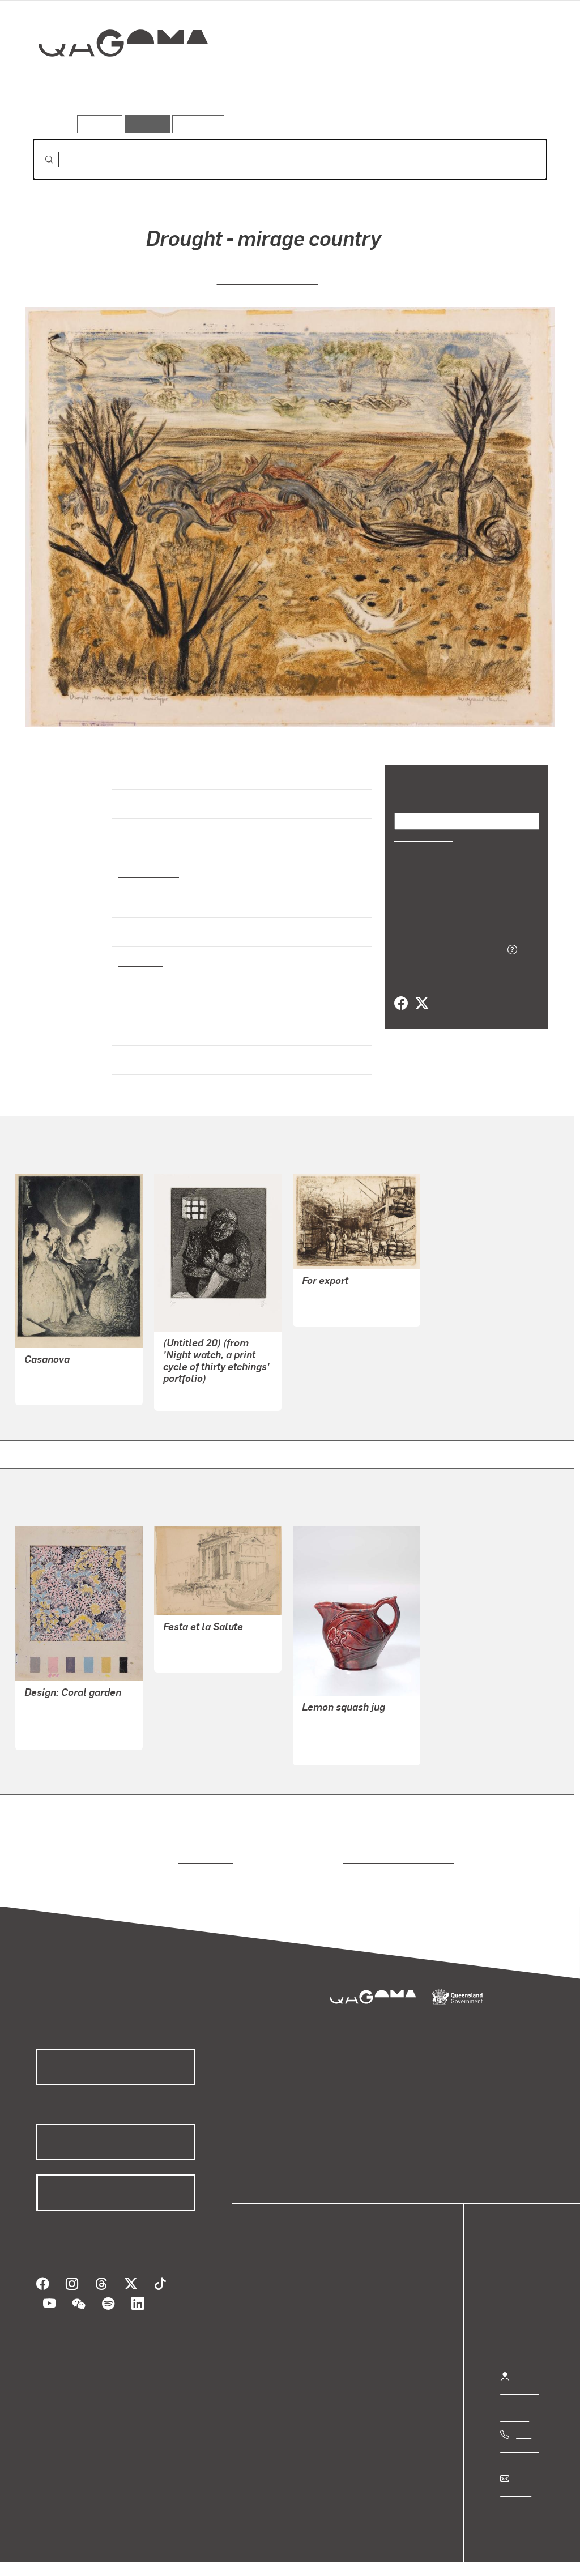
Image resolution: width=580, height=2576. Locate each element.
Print (129, 922)
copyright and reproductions (395, 1849)
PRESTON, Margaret (267, 278)
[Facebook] (401, 1003)
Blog (278, 2335)
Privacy (124, 2554)
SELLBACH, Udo (196, 1385)
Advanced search (514, 121)
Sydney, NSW (146, 1020)
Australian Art (148, 863)
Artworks (409, 83)
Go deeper (522, 83)
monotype (139, 951)
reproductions (204, 1849)
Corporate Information (258, 2554)
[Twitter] (421, 1003)
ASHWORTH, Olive (62, 1710)
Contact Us (522, 2482)
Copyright (177, 2554)
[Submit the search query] (40, 160)
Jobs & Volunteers (54, 2554)
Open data (289, 2281)
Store (279, 2321)
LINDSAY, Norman (60, 1365)
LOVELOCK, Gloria (338, 1726)
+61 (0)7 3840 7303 (519, 2438)
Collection (115, 80)
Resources (196, 124)
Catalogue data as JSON (445, 948)
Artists (464, 83)
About (280, 2349)
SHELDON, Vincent (340, 1287)
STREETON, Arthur (202, 1633)
